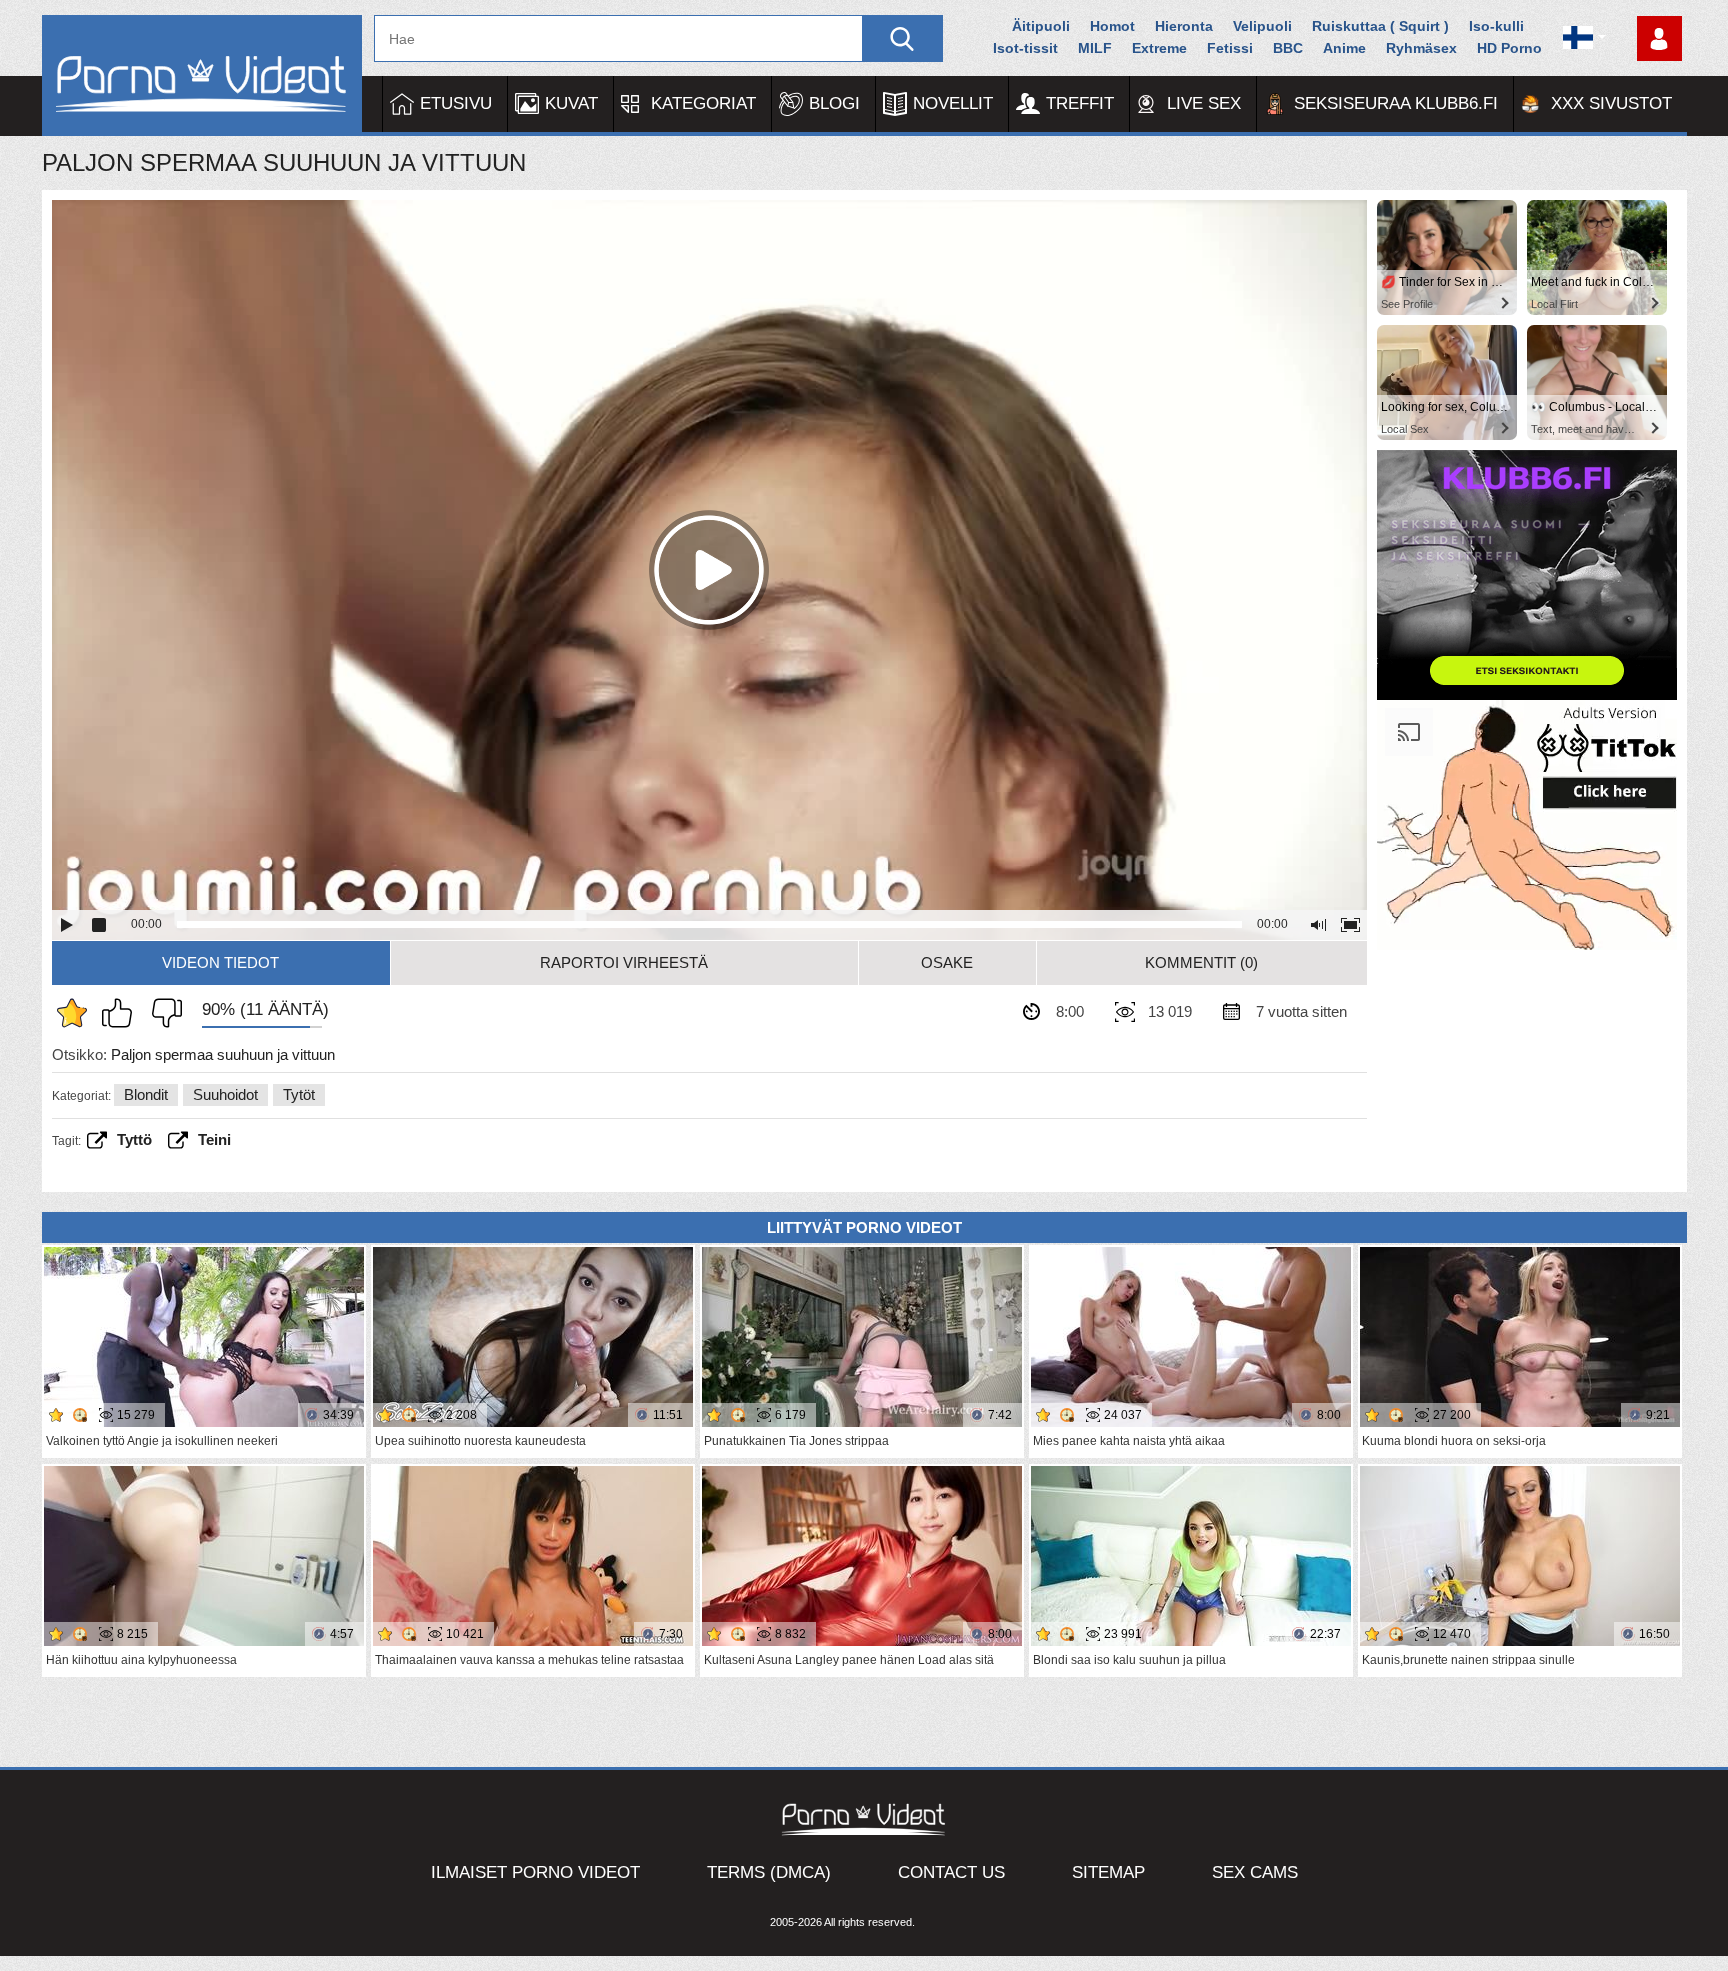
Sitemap (1108, 1872)
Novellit (953, 103)
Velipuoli (1262, 26)
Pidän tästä (122, 1013)
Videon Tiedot (220, 962)
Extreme (1159, 48)
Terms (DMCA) (769, 1872)
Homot (1112, 26)
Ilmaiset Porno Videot (535, 1872)
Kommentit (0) (1201, 962)
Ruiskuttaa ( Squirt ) (1380, 26)
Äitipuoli (1041, 26)
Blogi (834, 103)
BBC (1288, 48)
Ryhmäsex (1421, 48)
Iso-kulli (1496, 26)
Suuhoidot (225, 1094)
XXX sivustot (1611, 103)
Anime (1344, 48)
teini (214, 1139)
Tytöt (299, 1094)
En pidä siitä (162, 1013)
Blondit (146, 1094)
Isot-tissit (1025, 48)
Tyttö (134, 1139)
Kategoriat (703, 103)
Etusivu (456, 103)
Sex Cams (1255, 1872)
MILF (1095, 48)
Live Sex (1204, 103)
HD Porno (1509, 48)
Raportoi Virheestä (624, 962)
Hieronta (1184, 26)
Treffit (1080, 103)
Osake (947, 962)
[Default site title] (202, 75)
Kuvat (571, 103)
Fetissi (1230, 48)
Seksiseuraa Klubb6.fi (1396, 103)
